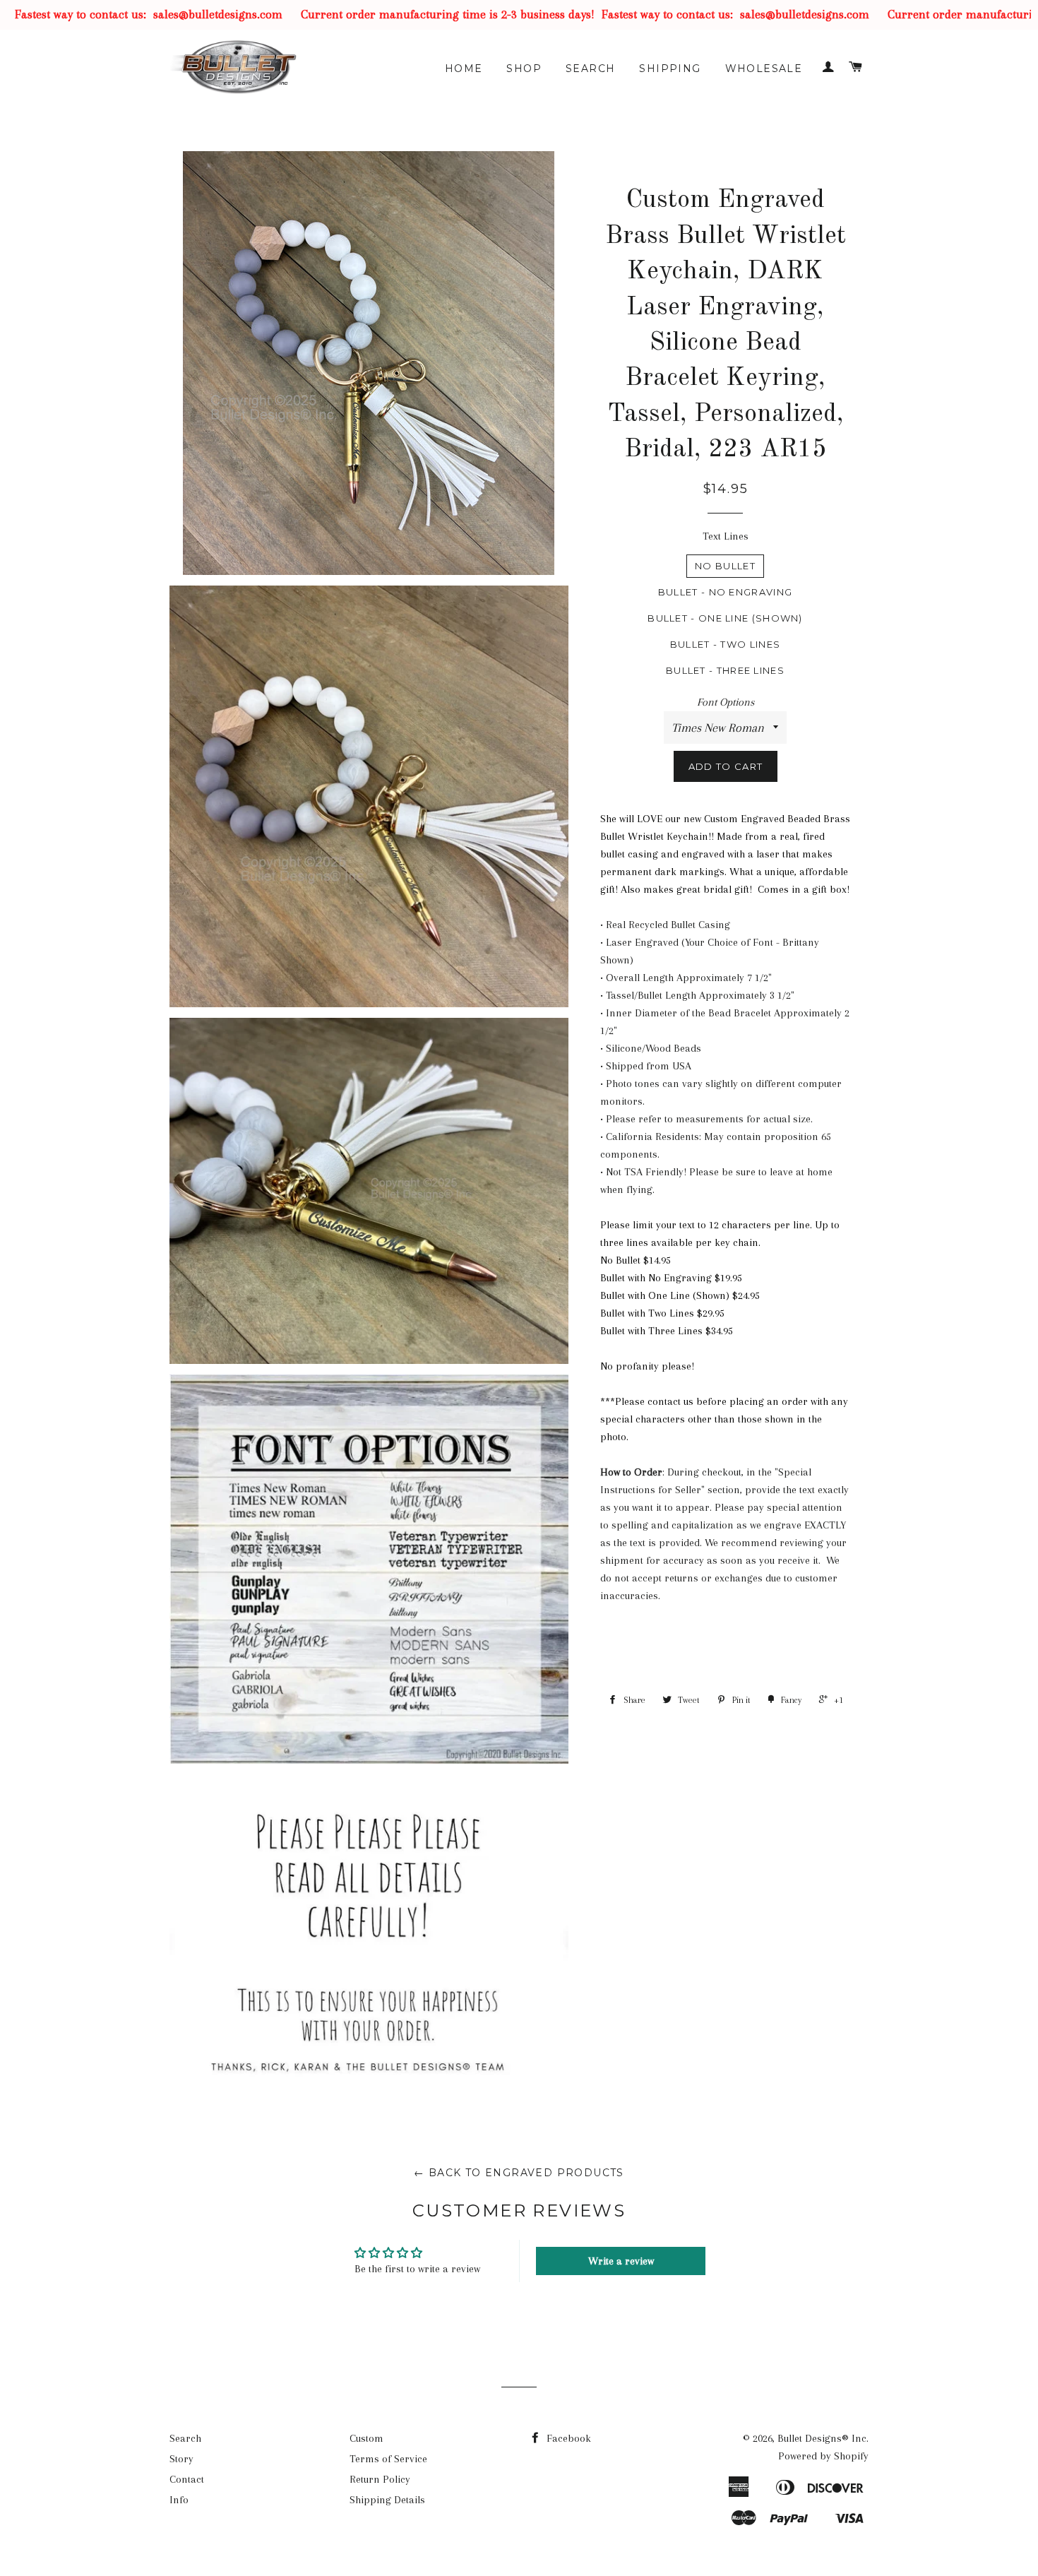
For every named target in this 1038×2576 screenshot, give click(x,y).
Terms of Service (388, 2459)
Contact (187, 2479)
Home (464, 69)
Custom (366, 2438)
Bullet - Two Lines (725, 644)
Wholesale (764, 69)
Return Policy (380, 2479)
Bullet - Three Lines (725, 670)
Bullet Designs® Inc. (823, 2438)
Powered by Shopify (823, 2456)
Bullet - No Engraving (725, 592)
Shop (524, 69)
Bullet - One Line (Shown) (725, 618)
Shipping (670, 69)
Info (179, 2500)
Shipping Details (387, 2500)
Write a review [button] (621, 2261)
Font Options (726, 702)
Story (181, 2459)
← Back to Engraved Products (519, 2173)
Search (590, 69)
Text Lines (726, 536)
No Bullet (725, 566)
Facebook (567, 2438)
